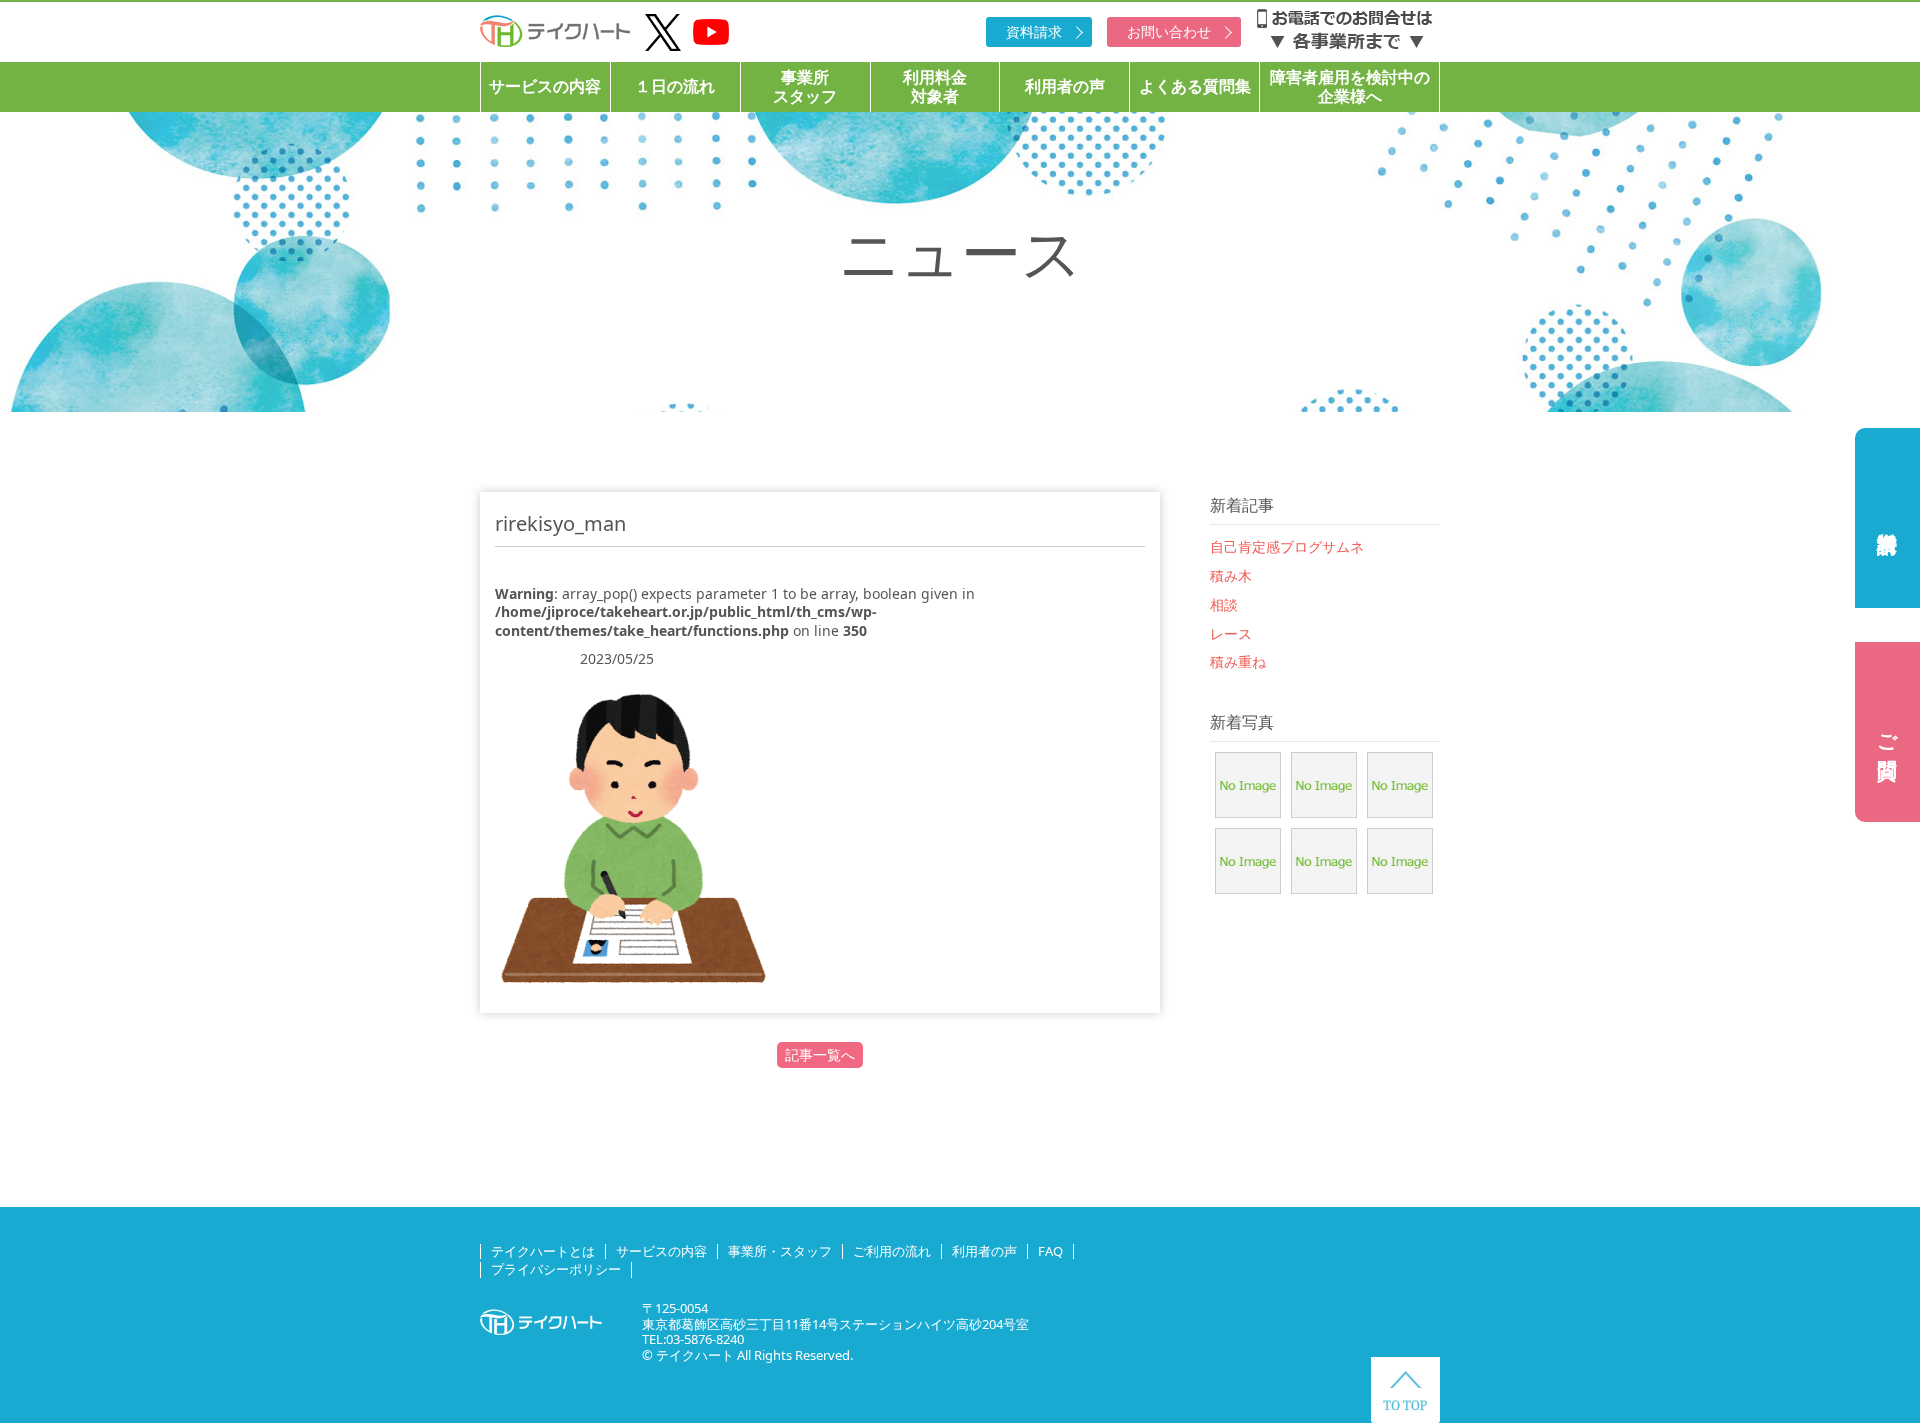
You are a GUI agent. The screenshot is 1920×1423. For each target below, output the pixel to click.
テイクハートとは (543, 1251)
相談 (1224, 604)
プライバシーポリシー (556, 1269)
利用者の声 (1065, 86)
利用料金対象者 (935, 86)
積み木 (1231, 575)
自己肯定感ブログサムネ (1287, 546)
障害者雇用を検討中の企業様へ (1350, 86)
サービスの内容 (545, 86)
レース (1231, 633)
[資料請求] (1887, 518)
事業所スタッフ (805, 86)
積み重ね (1238, 661)
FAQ (1050, 1251)
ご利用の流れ (892, 1251)
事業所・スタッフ (780, 1251)
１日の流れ (675, 86)
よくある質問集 (1195, 86)
